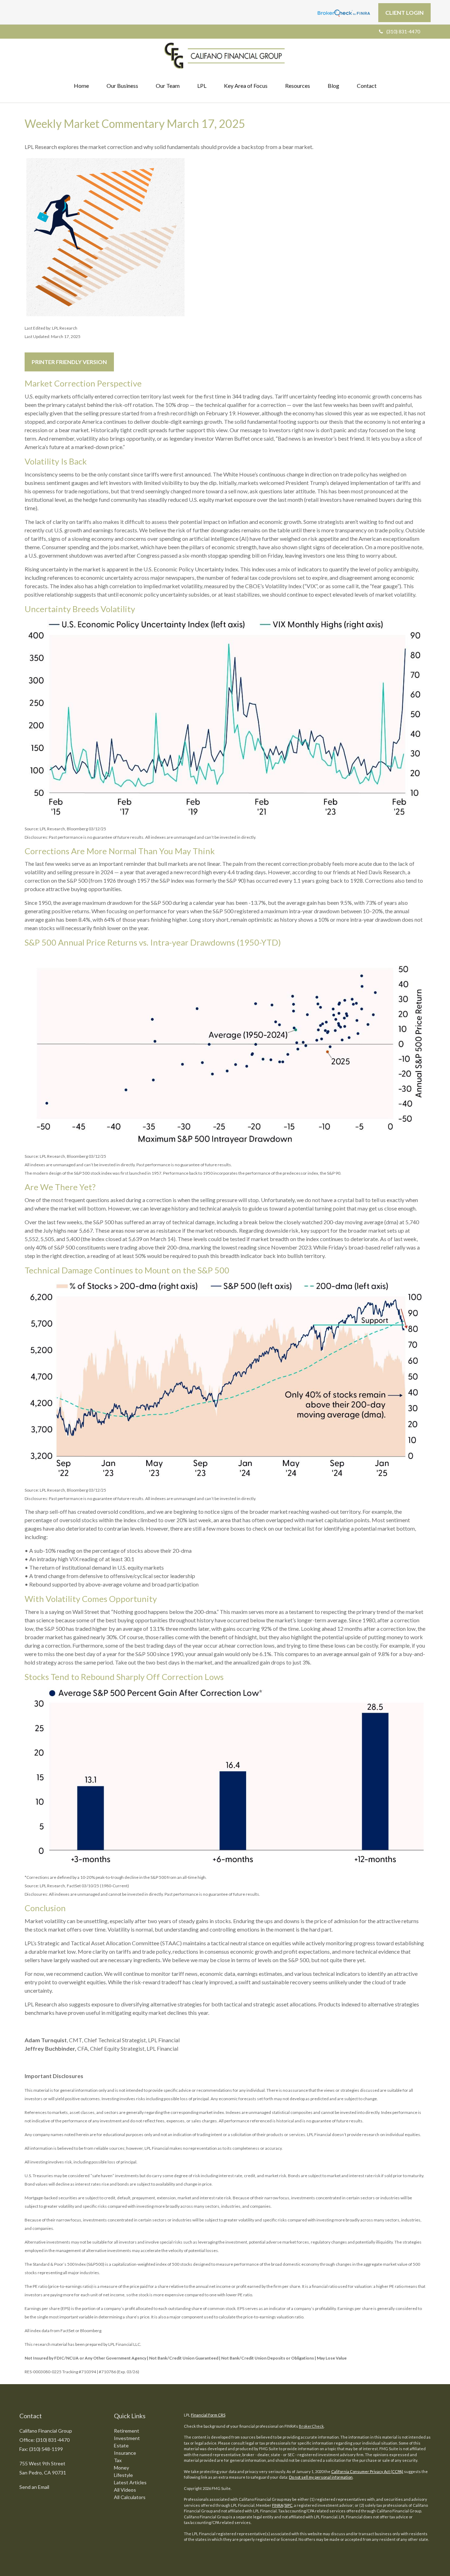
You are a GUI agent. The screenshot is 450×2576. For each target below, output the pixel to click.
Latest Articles (130, 2482)
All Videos (125, 2490)
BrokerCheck (311, 2426)
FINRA (278, 2505)
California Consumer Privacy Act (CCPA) (367, 2471)
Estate (121, 2445)
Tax (118, 2460)
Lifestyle (123, 2475)
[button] (122, 86)
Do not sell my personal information (321, 2477)
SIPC (288, 2505)
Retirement (127, 2431)
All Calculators (130, 2497)
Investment (127, 2438)
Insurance (125, 2453)
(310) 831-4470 (403, 31)
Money (121, 2468)
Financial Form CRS (208, 2415)
